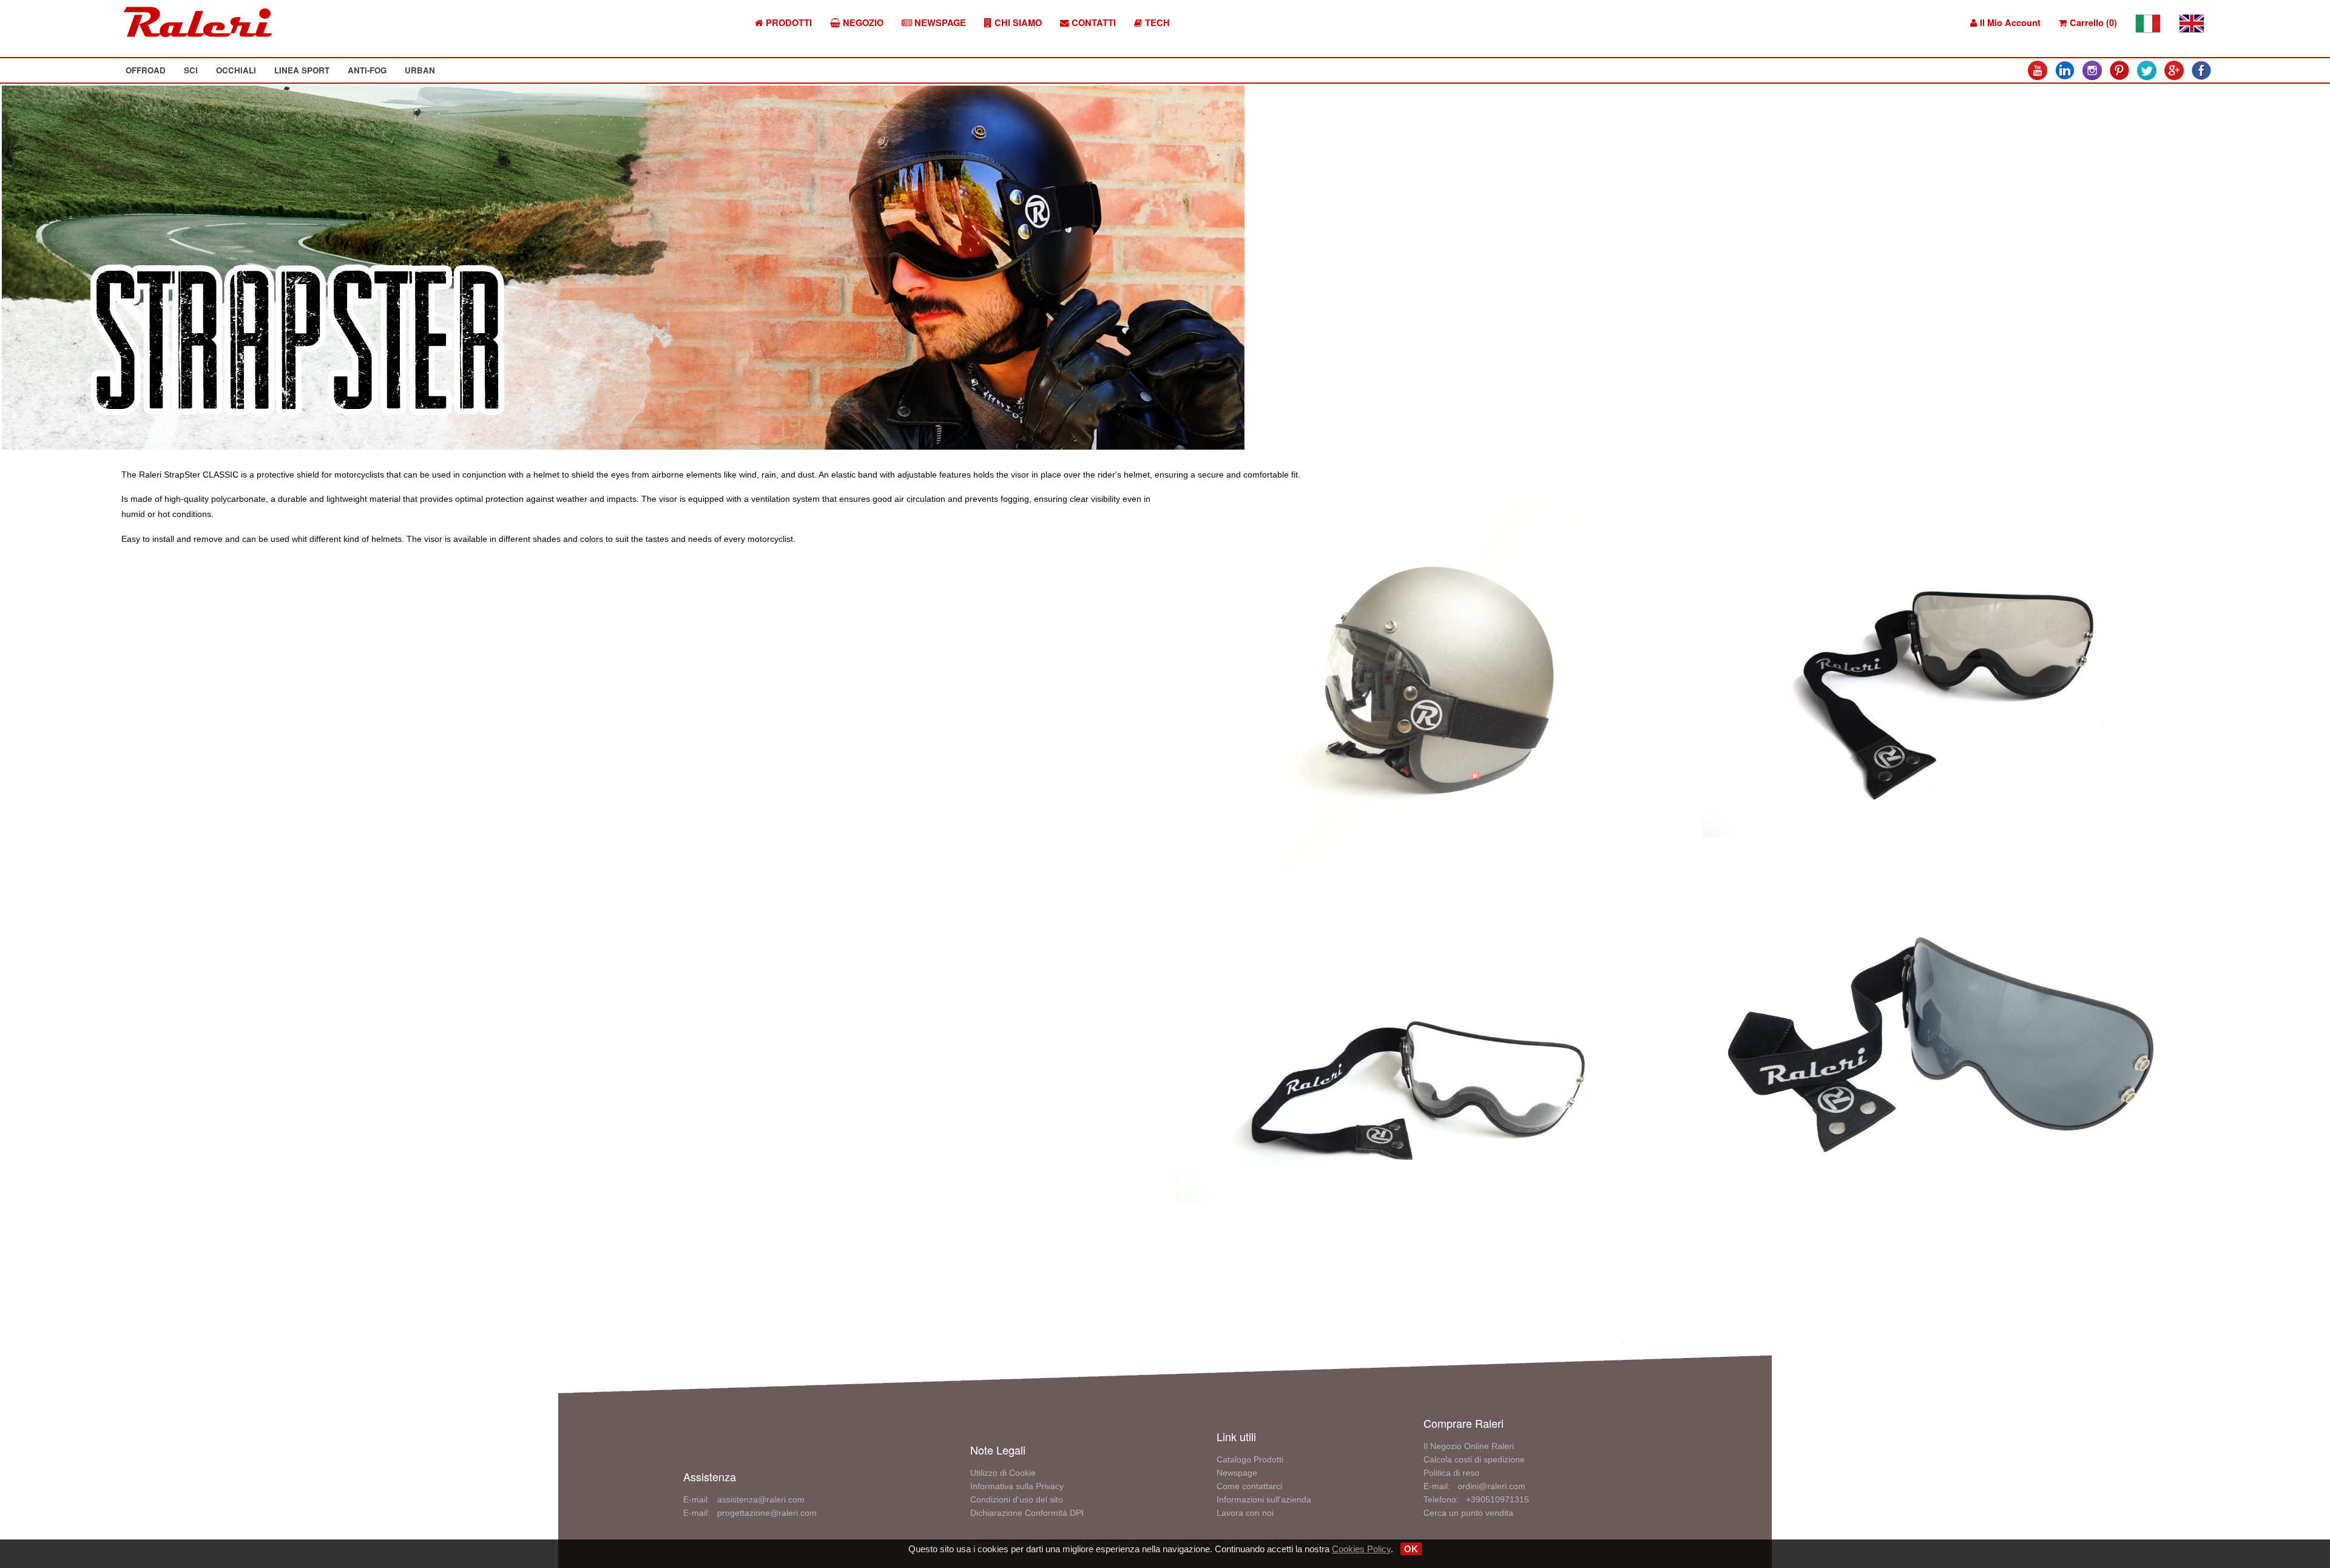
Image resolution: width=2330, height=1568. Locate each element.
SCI (191, 70)
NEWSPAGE (939, 23)
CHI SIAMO (1017, 23)
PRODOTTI (788, 23)
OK (1411, 1549)
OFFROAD (146, 70)
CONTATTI (1092, 23)
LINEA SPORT (302, 70)
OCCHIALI (236, 70)
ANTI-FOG (367, 70)
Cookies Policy (1361, 1549)
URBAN (420, 70)
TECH (1156, 23)
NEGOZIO (862, 23)
